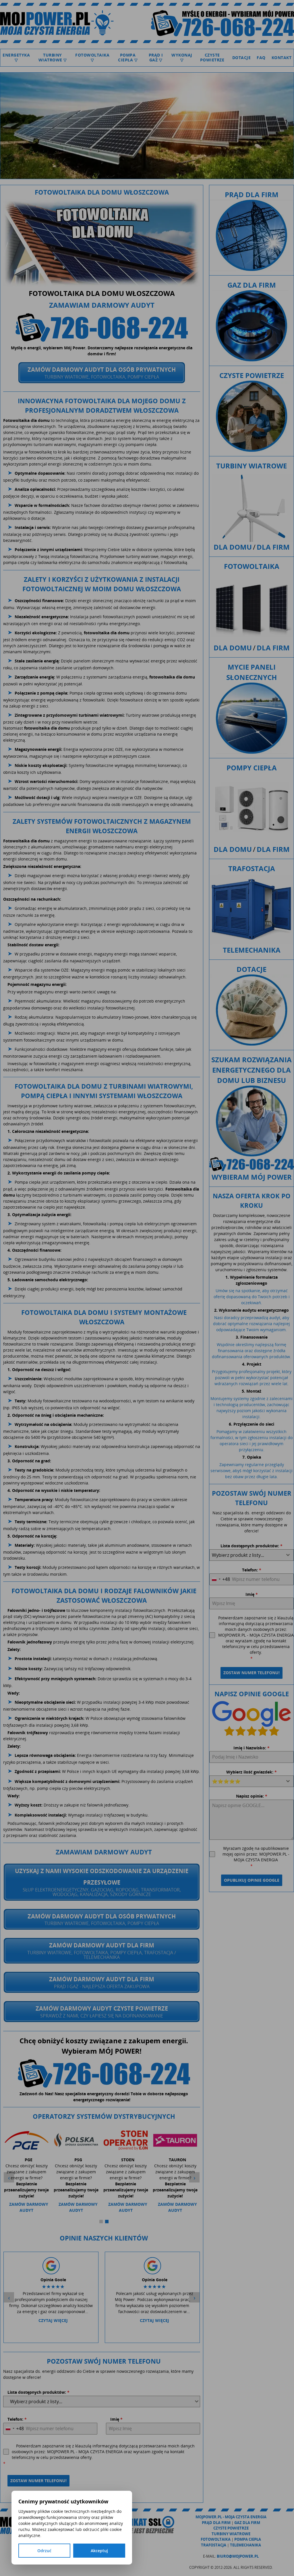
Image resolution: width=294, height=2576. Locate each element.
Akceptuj (99, 2551)
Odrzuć (44, 2551)
